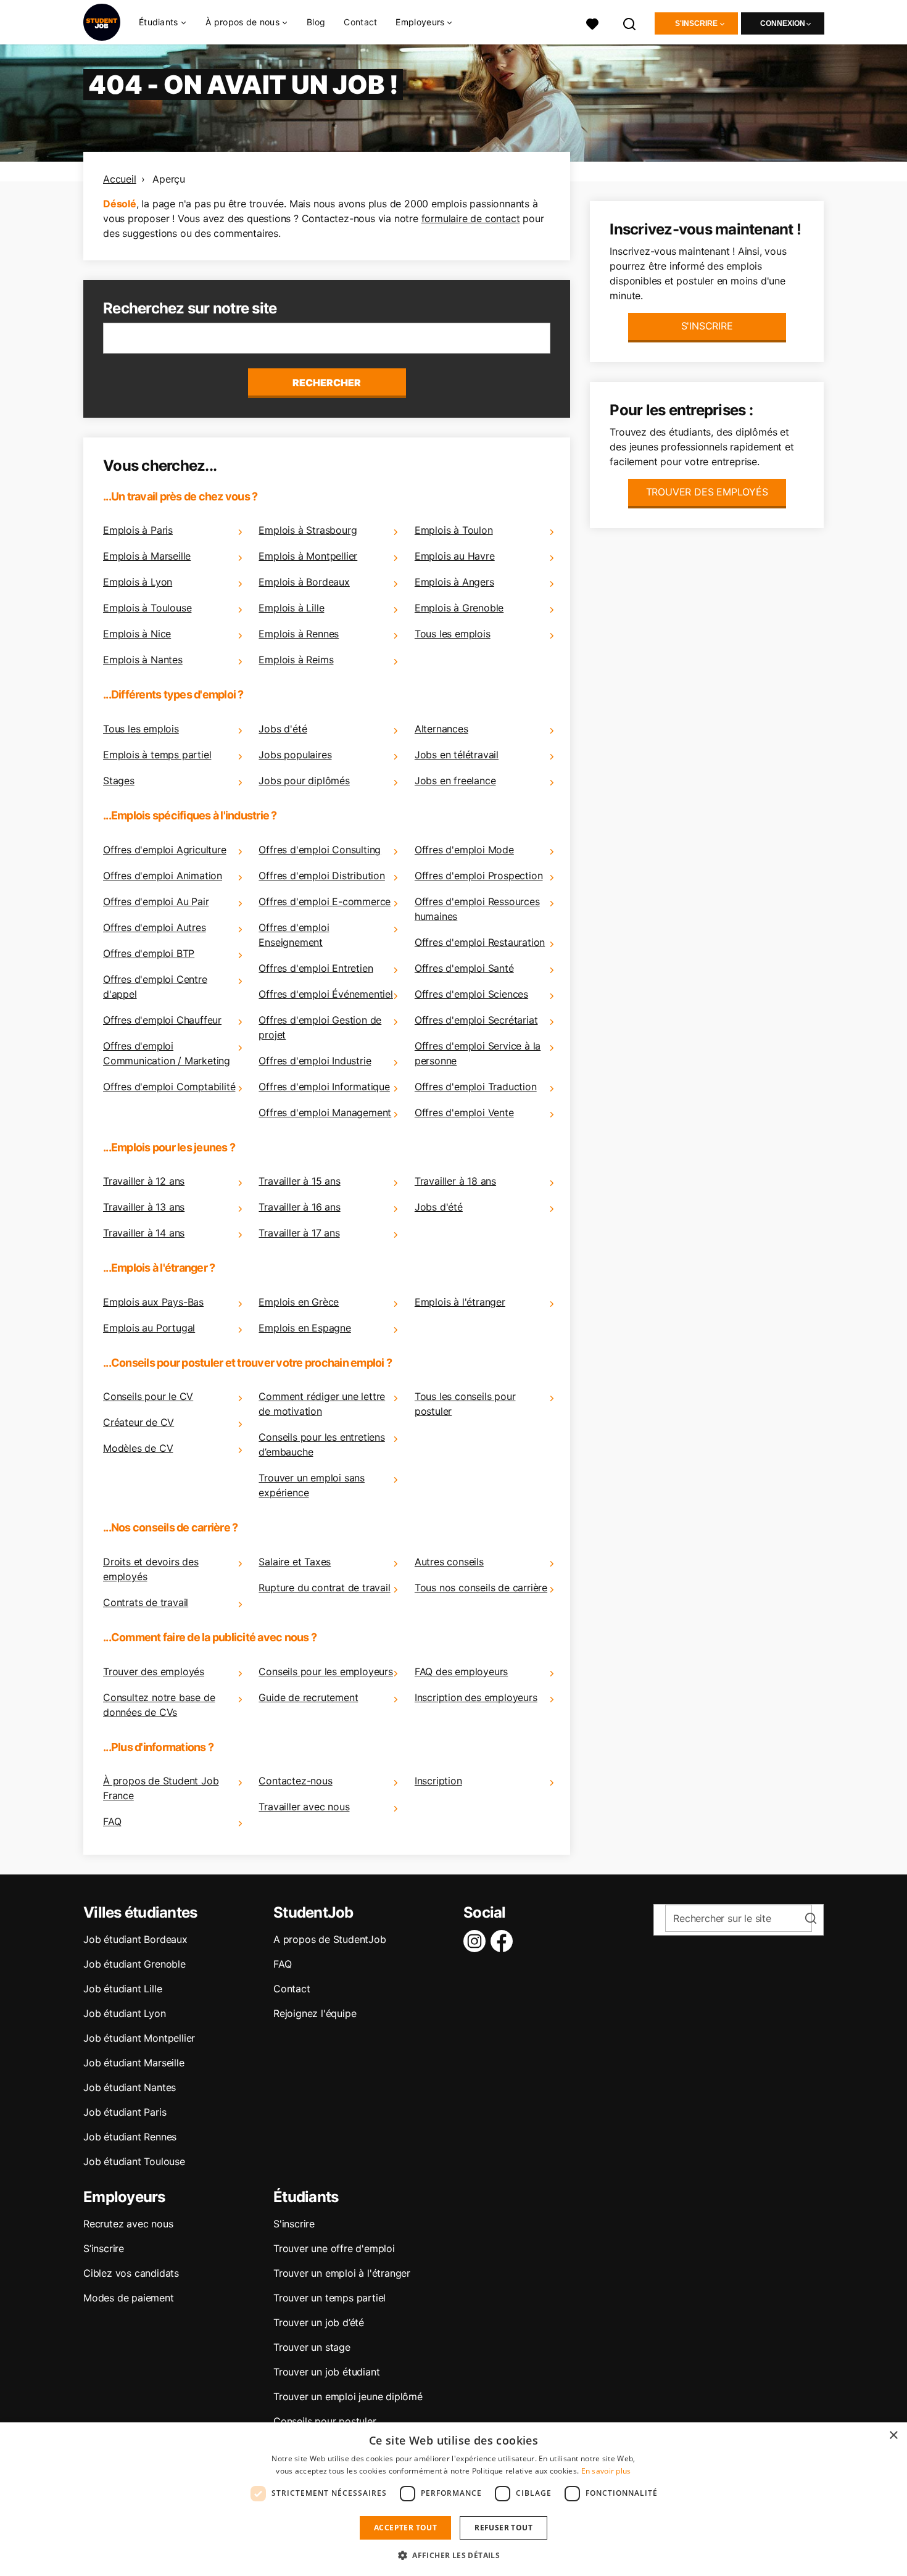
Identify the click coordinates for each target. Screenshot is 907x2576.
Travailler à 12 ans (144, 1181)
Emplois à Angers (454, 582)
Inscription (438, 1781)
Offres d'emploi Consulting (320, 850)
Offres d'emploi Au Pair (156, 901)
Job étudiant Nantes (130, 2087)
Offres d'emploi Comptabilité (169, 1087)
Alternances (441, 729)
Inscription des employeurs (476, 1697)
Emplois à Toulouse (147, 608)
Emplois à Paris (138, 530)
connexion (783, 23)
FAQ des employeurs (461, 1671)
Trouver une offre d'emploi (334, 2248)
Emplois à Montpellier (308, 556)
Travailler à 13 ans (144, 1207)
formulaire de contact (471, 218)
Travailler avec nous (304, 1807)
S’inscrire (104, 2248)
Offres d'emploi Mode (464, 850)
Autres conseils (449, 1562)
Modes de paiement (129, 2298)
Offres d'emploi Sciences (471, 994)
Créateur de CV (139, 1422)
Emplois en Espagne (304, 1328)
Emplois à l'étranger (460, 1302)
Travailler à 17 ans (299, 1233)
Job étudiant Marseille (134, 2063)
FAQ (112, 1821)
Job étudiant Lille (122, 1989)
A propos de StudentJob (330, 1939)
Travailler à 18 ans (455, 1181)
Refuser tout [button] (503, 2528)
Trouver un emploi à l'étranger (342, 2273)
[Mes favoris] (592, 23)
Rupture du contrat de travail (324, 1588)
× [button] (893, 2436)
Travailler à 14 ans (144, 1233)
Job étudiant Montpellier (139, 2038)
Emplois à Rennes (299, 634)
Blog (316, 22)
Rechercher (327, 383)
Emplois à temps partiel (157, 755)
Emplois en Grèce (299, 1302)
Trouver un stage (312, 2347)
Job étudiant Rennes (130, 2137)
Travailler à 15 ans (299, 1181)
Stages (119, 781)
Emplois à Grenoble (459, 608)
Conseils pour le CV (148, 1396)
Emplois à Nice (137, 634)
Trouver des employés (154, 1671)
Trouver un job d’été (319, 2322)
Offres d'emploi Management (325, 1112)
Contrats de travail (146, 1602)
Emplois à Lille (291, 608)
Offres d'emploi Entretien (316, 968)
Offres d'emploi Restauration (480, 942)
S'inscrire (696, 23)
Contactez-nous (295, 1781)
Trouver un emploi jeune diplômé (348, 2396)
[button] (453, 2555)
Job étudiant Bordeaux (135, 1939)
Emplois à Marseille (147, 556)
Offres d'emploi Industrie (315, 1061)
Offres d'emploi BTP (149, 953)
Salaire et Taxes (295, 1562)
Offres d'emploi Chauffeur (162, 1020)
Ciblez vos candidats (131, 2273)
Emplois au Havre (455, 556)
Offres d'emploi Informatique (324, 1087)
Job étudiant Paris (125, 2112)
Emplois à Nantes (143, 660)
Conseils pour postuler (325, 2421)
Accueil (120, 179)
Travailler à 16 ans (299, 1207)
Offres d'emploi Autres (155, 927)
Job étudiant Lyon (125, 2013)
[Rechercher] (630, 23)
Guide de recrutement (308, 1697)
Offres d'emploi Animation (163, 876)
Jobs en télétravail (457, 755)
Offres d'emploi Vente (464, 1112)
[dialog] (453, 2499)
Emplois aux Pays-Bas (153, 1302)
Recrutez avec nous (128, 2224)
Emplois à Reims (296, 660)
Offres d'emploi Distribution (321, 876)
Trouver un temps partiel (329, 2298)
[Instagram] (477, 1941)
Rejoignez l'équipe (315, 2013)
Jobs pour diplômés (304, 781)
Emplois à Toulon (454, 530)
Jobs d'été (283, 729)
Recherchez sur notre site (190, 308)
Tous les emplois (453, 634)
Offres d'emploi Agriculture (165, 850)
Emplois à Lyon (138, 582)
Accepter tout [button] (405, 2528)
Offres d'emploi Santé (464, 968)
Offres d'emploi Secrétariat (476, 1020)
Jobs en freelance (455, 781)
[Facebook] (504, 1941)
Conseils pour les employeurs (325, 1671)
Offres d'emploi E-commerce (325, 901)
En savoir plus (606, 2471)
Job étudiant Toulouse (134, 2161)
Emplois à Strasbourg (308, 530)
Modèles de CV (138, 1448)
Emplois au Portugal (149, 1328)
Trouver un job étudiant (326, 2372)
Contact (360, 22)
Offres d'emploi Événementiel (325, 994)
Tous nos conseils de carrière (481, 1588)
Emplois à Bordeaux (304, 582)
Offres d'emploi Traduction (476, 1087)
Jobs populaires (295, 755)
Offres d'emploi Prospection (479, 876)
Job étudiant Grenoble (135, 1964)
